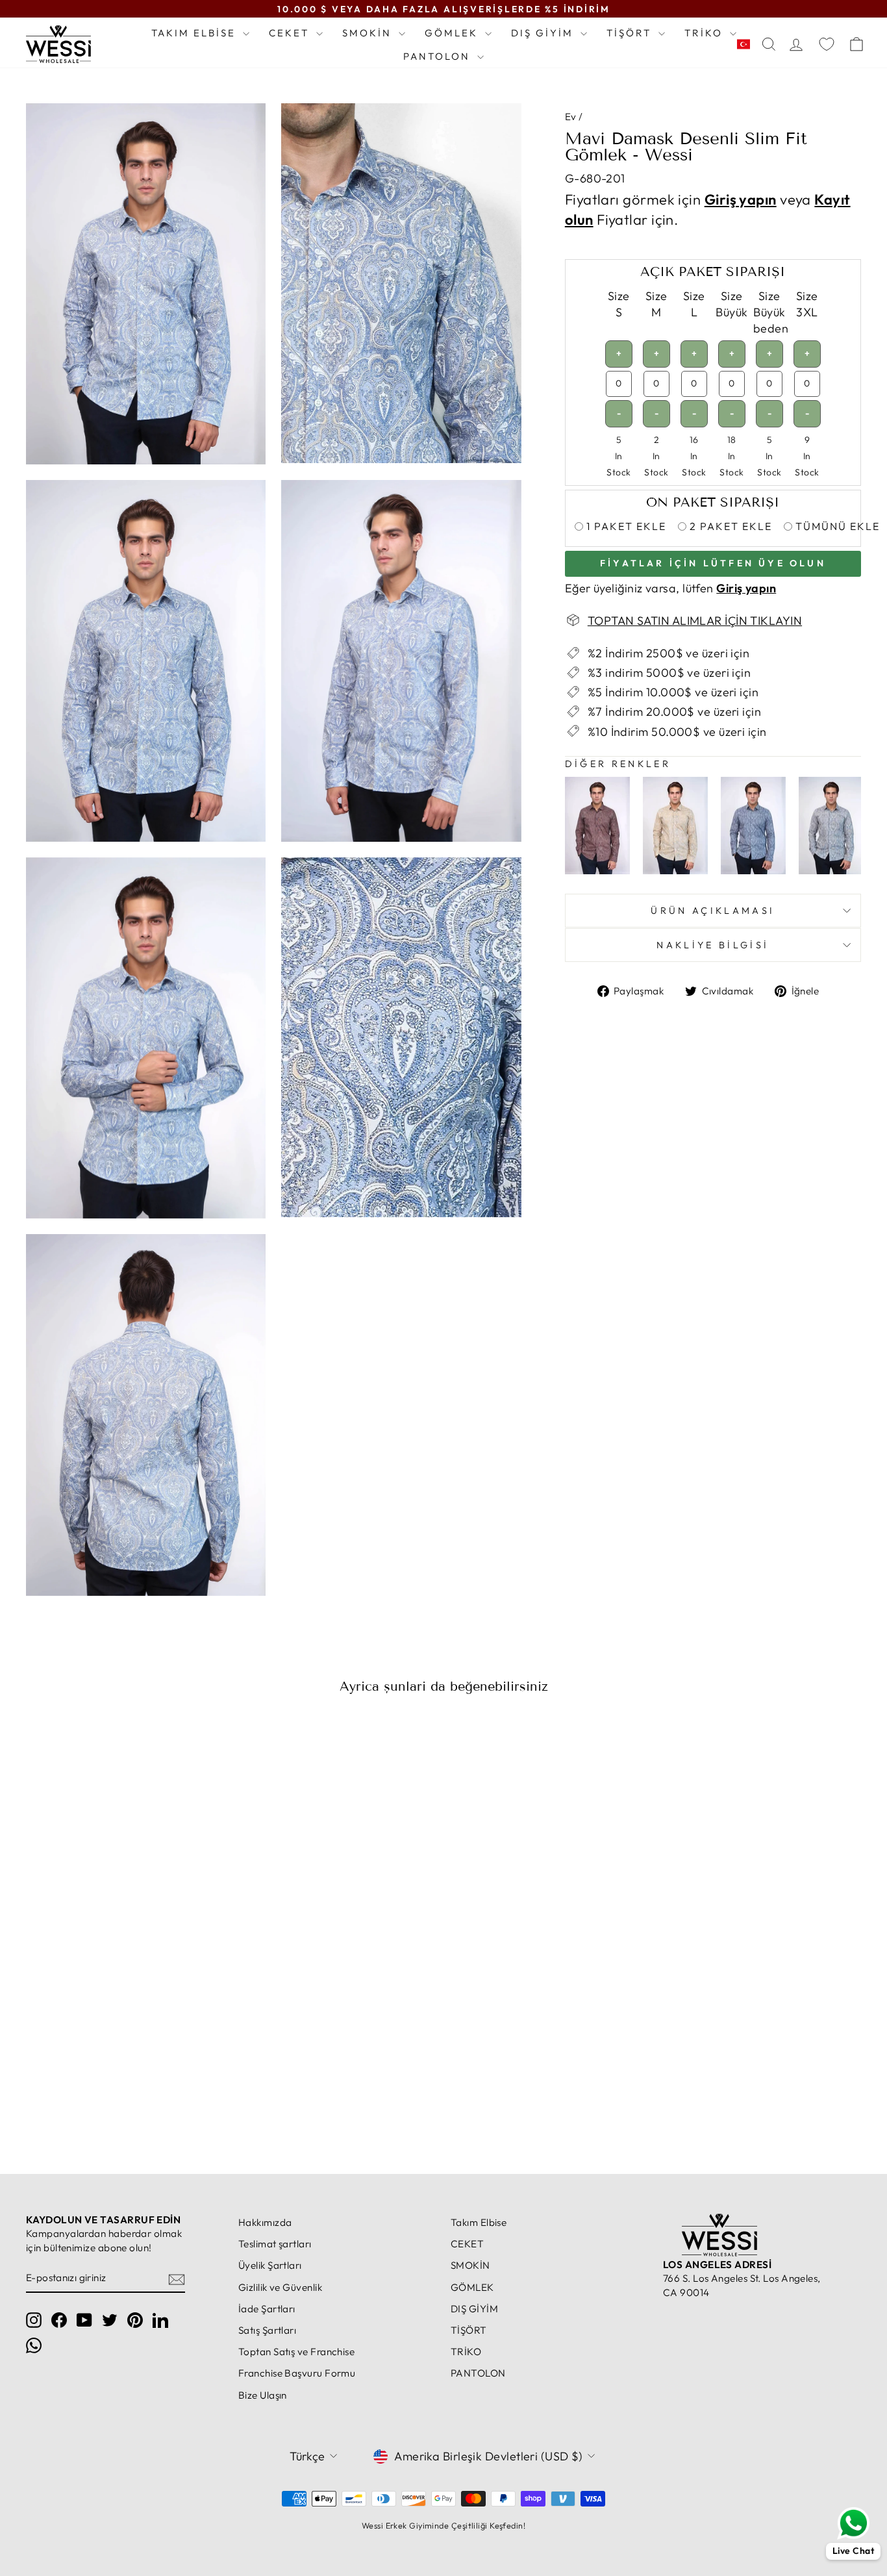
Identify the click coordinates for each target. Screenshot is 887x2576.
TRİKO (706, 33)
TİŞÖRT (631, 33)
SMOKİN (369, 33)
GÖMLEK (453, 33)
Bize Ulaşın (263, 2395)
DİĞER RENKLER (618, 764)
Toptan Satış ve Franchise (296, 2352)
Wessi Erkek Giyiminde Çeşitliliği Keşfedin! (443, 2525)
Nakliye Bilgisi (713, 945)
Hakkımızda (265, 2222)
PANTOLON (439, 56)
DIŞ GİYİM (544, 33)
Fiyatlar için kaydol (125, 2092)
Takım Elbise (195, 33)
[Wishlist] (827, 44)
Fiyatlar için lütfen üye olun (713, 562)
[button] (746, 44)
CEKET (291, 33)
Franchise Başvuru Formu (297, 2373)
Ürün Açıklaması (713, 911)
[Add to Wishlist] (208, 1741)
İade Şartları (267, 2309)
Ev (571, 117)
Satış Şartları (267, 2330)
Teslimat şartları (275, 2244)
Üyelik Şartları (270, 2265)
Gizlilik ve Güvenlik (280, 2287)
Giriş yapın (741, 199)
